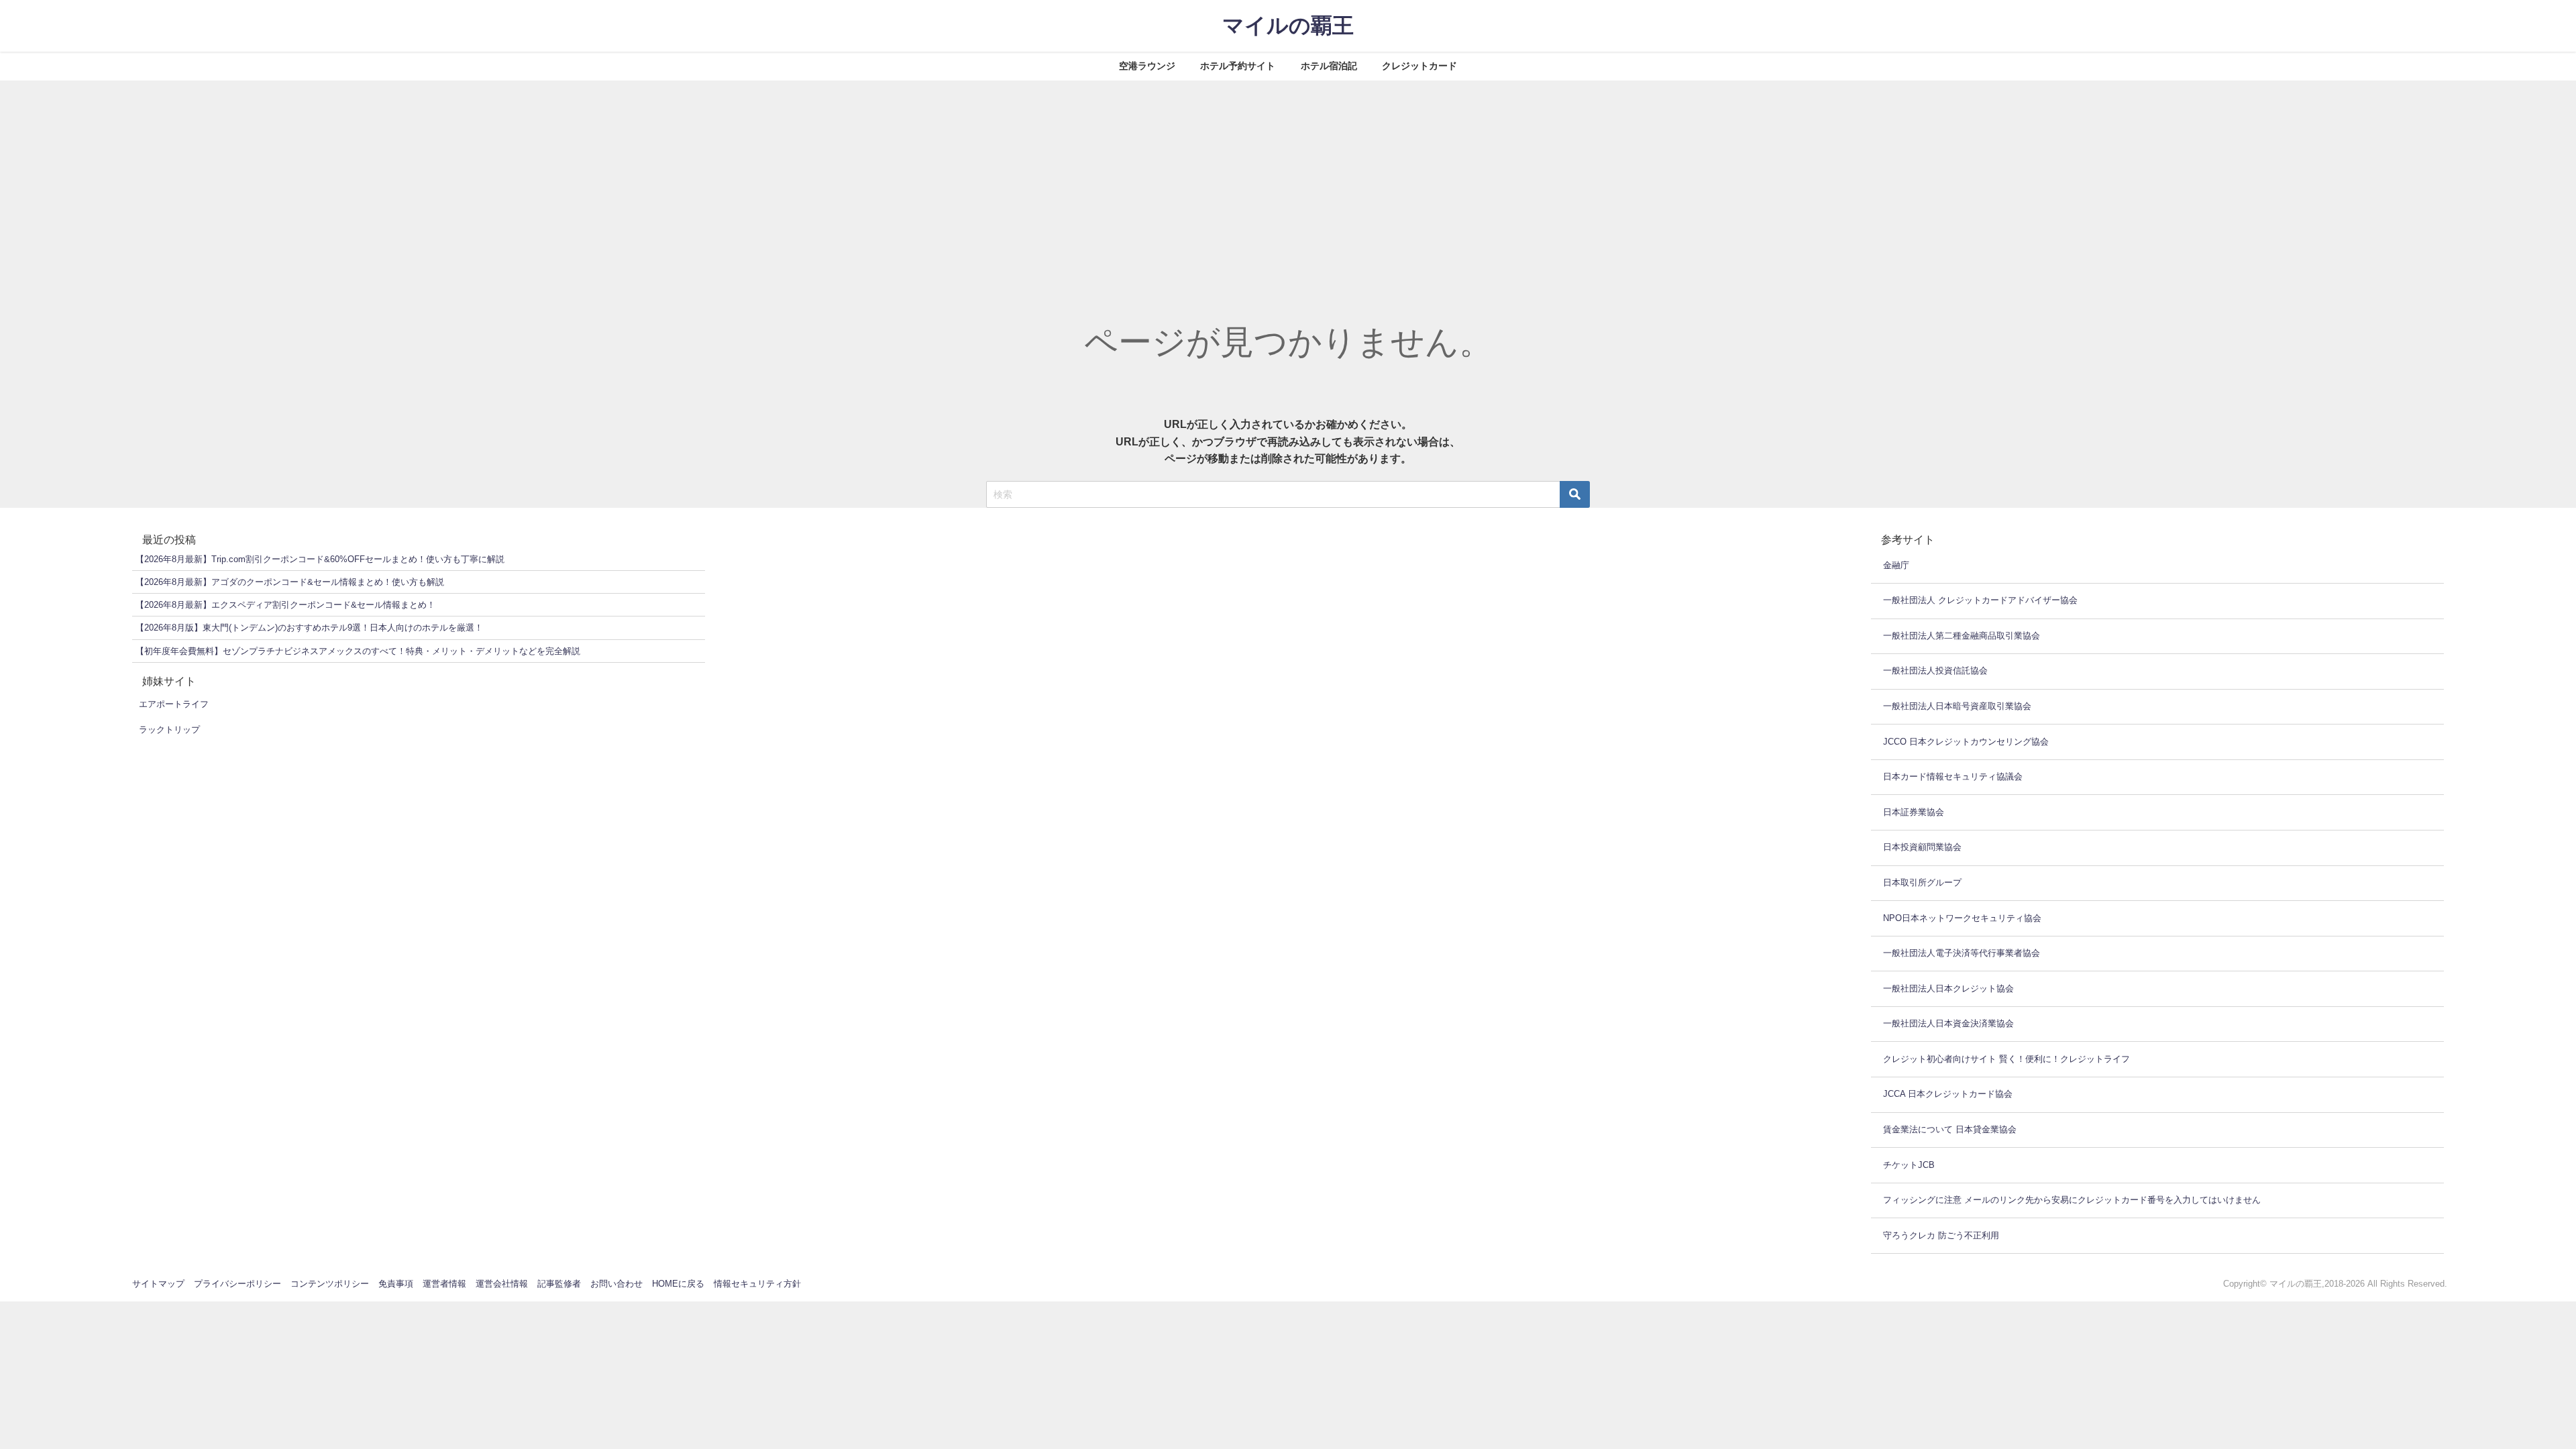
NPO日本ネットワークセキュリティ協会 (1962, 918)
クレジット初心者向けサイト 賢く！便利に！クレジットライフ (2006, 1059)
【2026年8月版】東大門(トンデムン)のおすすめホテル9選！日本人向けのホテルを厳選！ (309, 628)
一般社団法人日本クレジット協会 (1948, 988)
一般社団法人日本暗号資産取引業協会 (1957, 706)
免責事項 (396, 1284)
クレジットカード (1419, 66)
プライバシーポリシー (237, 1284)
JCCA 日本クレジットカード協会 (1948, 1094)
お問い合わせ (616, 1284)
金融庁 (1896, 565)
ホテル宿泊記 (1329, 66)
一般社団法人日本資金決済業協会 (1948, 1023)
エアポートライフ (174, 704)
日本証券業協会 (1914, 812)
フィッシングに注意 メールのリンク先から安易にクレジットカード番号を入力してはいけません (2072, 1200)
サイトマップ (158, 1284)
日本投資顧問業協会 (1922, 847)
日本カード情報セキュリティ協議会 (1953, 776)
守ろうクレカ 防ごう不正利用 (1941, 1235)
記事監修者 (559, 1284)
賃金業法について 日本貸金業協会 (1950, 1129)
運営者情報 (444, 1284)
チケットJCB (1909, 1165)
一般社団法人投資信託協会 (1935, 670)
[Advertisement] (1288, 181)
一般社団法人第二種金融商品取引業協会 (1962, 636)
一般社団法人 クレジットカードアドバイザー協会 (1980, 600)
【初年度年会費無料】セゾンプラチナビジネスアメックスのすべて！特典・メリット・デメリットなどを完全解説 (358, 651)
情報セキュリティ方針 (757, 1284)
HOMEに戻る (678, 1284)
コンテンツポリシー (330, 1284)
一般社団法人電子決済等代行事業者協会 (1962, 953)
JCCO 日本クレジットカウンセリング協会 (1966, 742)
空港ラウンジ (1147, 66)
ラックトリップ (169, 730)
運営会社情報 (502, 1284)
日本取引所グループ (1922, 882)
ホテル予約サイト (1238, 66)
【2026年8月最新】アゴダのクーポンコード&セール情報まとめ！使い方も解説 (290, 582)
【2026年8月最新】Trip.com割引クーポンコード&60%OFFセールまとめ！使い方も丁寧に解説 (320, 559)
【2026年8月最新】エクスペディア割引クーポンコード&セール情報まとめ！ (285, 605)
